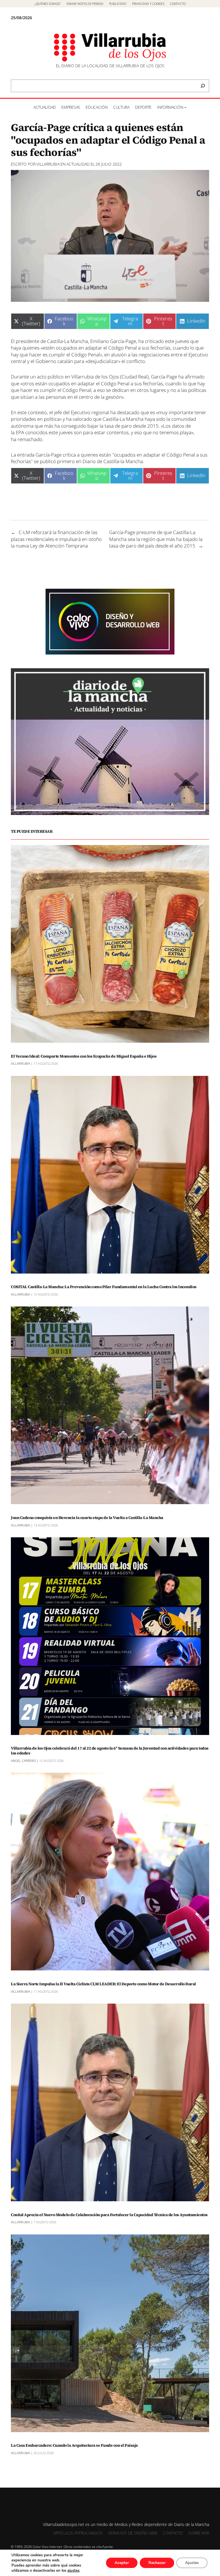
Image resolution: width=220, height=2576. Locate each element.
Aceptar (122, 2563)
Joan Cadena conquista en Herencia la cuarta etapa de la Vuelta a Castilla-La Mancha (87, 1518)
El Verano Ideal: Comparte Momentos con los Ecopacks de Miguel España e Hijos (84, 1056)
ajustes (73, 2571)
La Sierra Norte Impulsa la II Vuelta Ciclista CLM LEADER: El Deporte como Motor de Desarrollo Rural (103, 1984)
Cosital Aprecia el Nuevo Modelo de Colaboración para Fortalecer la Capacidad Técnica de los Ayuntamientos (109, 2215)
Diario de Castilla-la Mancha (113, 461)
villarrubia (48, 164)
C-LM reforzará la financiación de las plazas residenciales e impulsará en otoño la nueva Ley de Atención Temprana (56, 539)
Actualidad (78, 164)
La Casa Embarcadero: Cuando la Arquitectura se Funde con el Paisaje (74, 2445)
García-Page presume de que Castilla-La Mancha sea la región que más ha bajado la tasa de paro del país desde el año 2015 (156, 539)
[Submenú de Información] (185, 107)
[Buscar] (203, 86)
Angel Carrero (23, 1761)
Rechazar (157, 2563)
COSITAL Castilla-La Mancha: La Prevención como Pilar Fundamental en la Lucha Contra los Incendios (104, 1287)
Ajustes (192, 2563)
